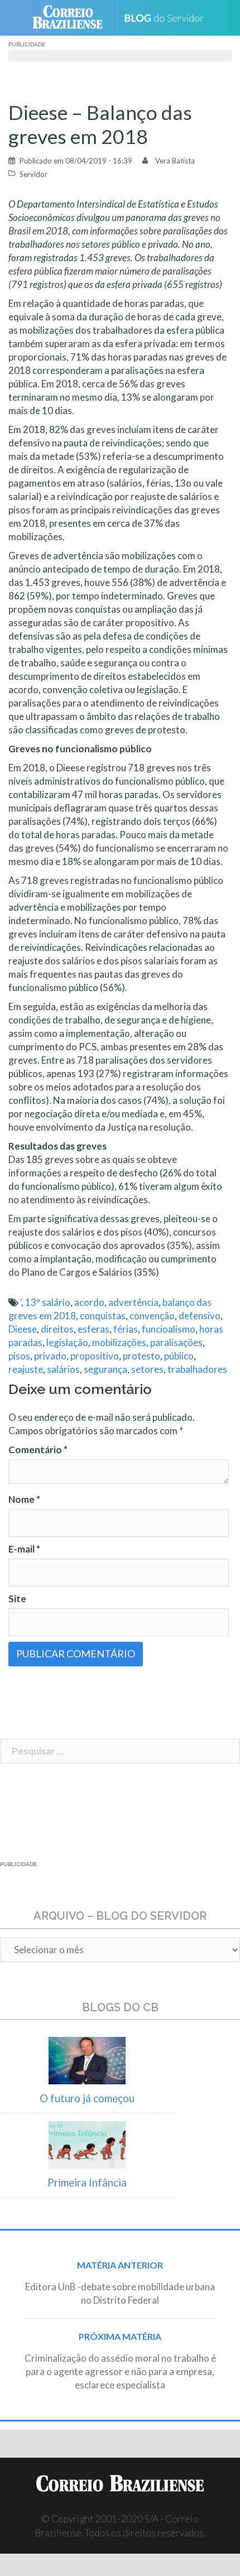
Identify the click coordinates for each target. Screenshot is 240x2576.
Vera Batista (175, 161)
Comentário (38, 1450)
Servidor (33, 174)
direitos (57, 1329)
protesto (141, 1356)
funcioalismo (169, 1329)
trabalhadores (197, 1369)
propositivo (95, 1356)
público (179, 1356)
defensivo (200, 1316)
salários (63, 1369)
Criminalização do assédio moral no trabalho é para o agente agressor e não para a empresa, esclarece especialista (120, 2371)
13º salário (48, 1302)
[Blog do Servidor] (168, 18)
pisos (19, 1356)
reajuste (26, 1369)
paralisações (176, 1342)
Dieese (23, 1329)
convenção (152, 1316)
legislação (67, 1342)
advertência (133, 1302)
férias (126, 1329)
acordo (89, 1302)
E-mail (24, 1549)
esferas (93, 1329)
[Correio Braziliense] (72, 18)
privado (50, 1356)
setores (147, 1369)
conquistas (103, 1316)
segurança (105, 1369)
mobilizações (119, 1342)
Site (17, 1599)
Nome (24, 1499)
